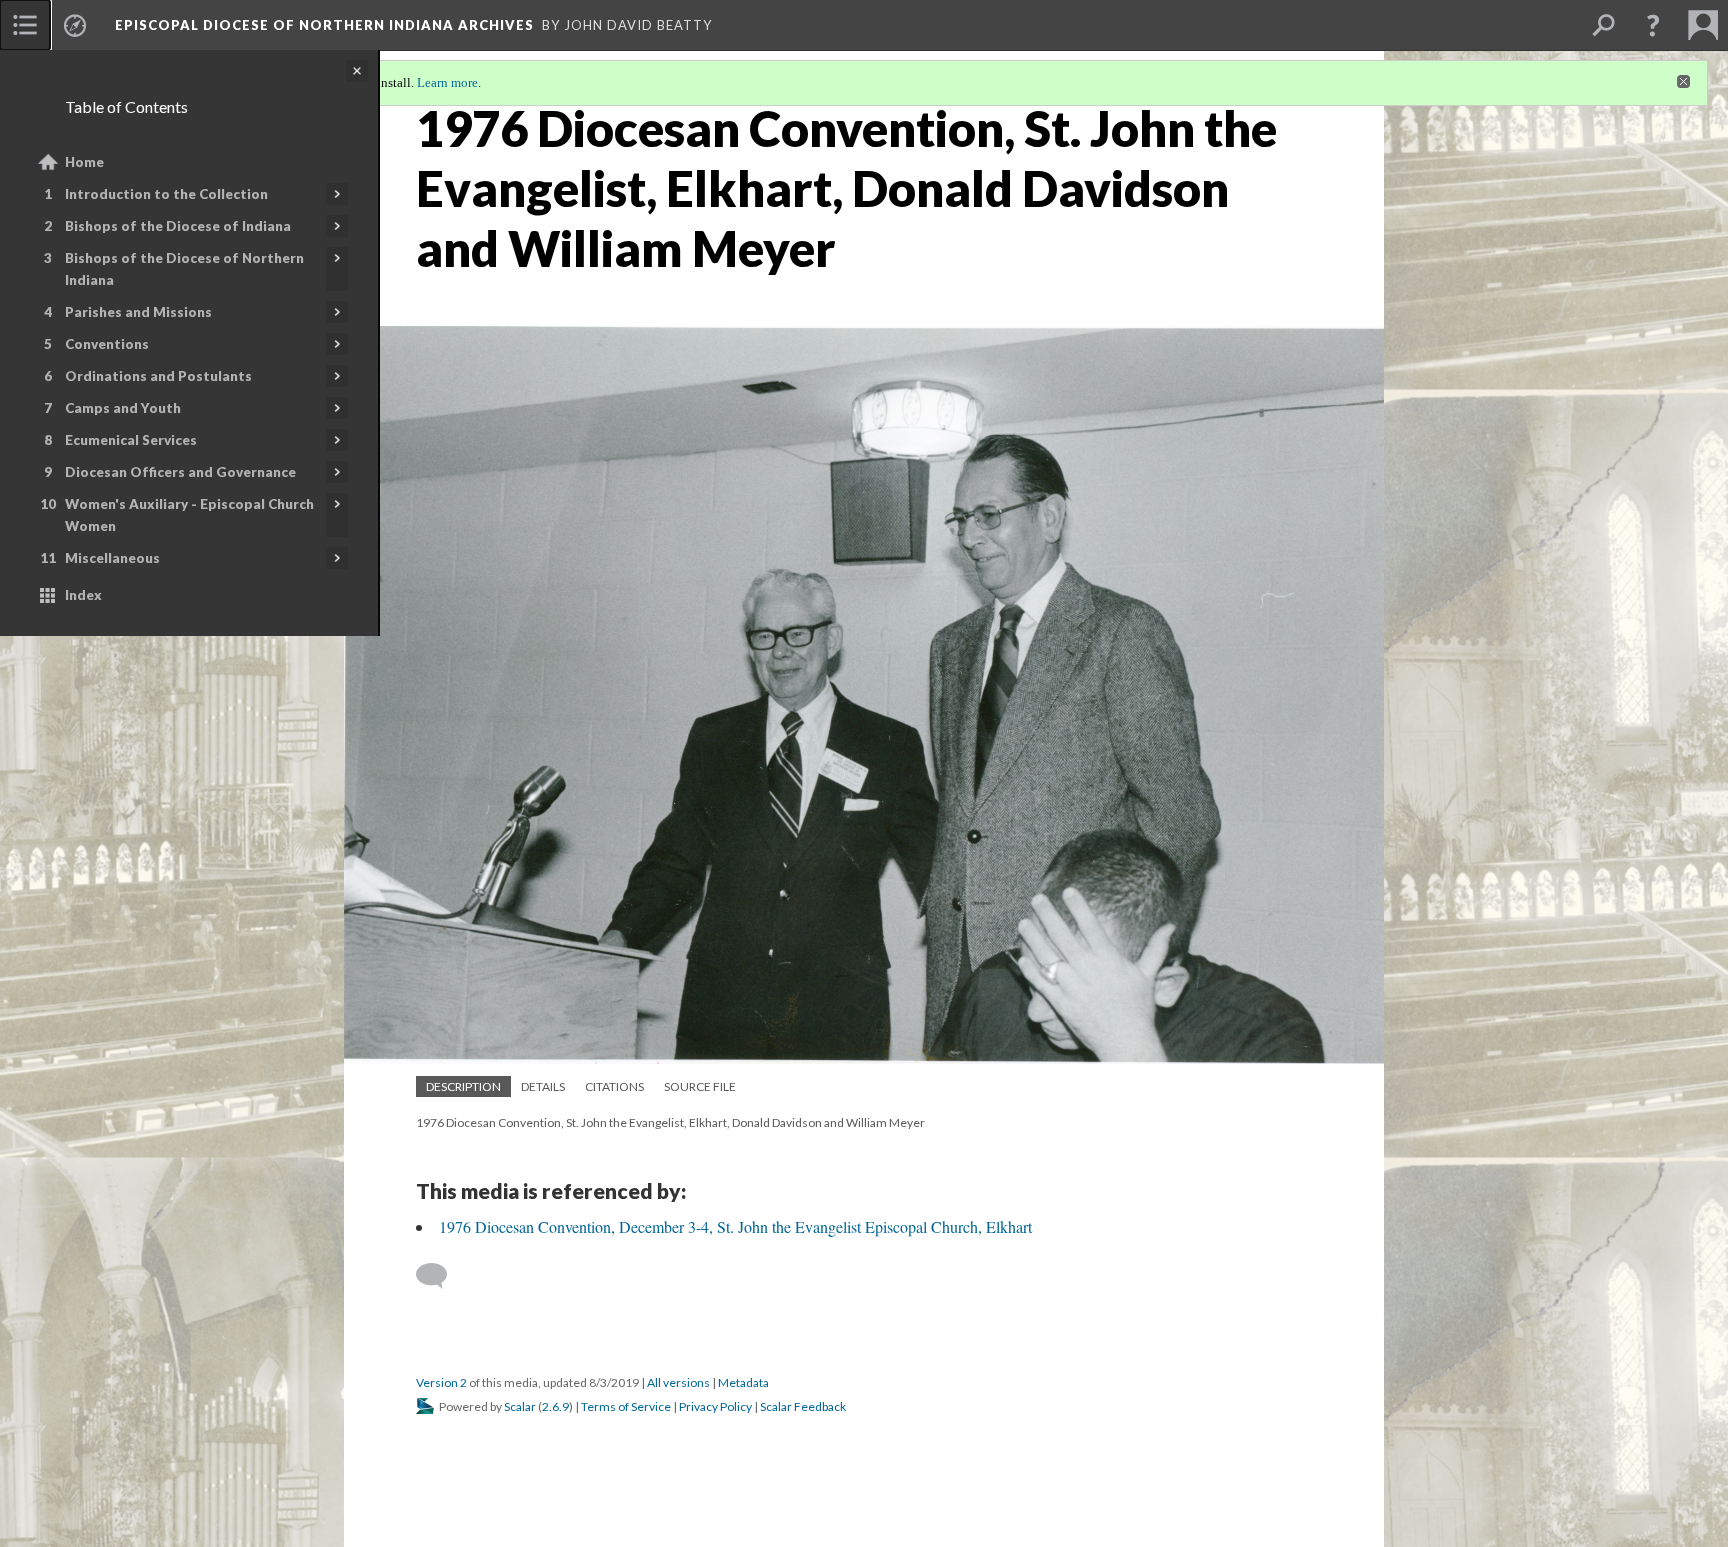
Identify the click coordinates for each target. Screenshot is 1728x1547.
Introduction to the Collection (166, 194)
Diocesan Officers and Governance (180, 472)
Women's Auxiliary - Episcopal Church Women (189, 515)
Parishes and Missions (138, 312)
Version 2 (441, 1382)
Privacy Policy (715, 1406)
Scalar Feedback (803, 1406)
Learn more (447, 82)
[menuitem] (25, 25)
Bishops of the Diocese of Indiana (178, 226)
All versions (678, 1382)
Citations (614, 1086)
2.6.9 (555, 1406)
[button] (1653, 25)
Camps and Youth (123, 408)
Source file (700, 1086)
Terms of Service (626, 1406)
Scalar (520, 1406)
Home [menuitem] (84, 162)
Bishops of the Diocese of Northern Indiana (184, 269)
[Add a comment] (440, 1276)
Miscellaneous (112, 558)
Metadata (743, 1382)
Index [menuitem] (83, 595)
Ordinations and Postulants (158, 376)
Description (463, 1086)
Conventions (107, 344)
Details (543, 1086)
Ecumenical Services (131, 440)
